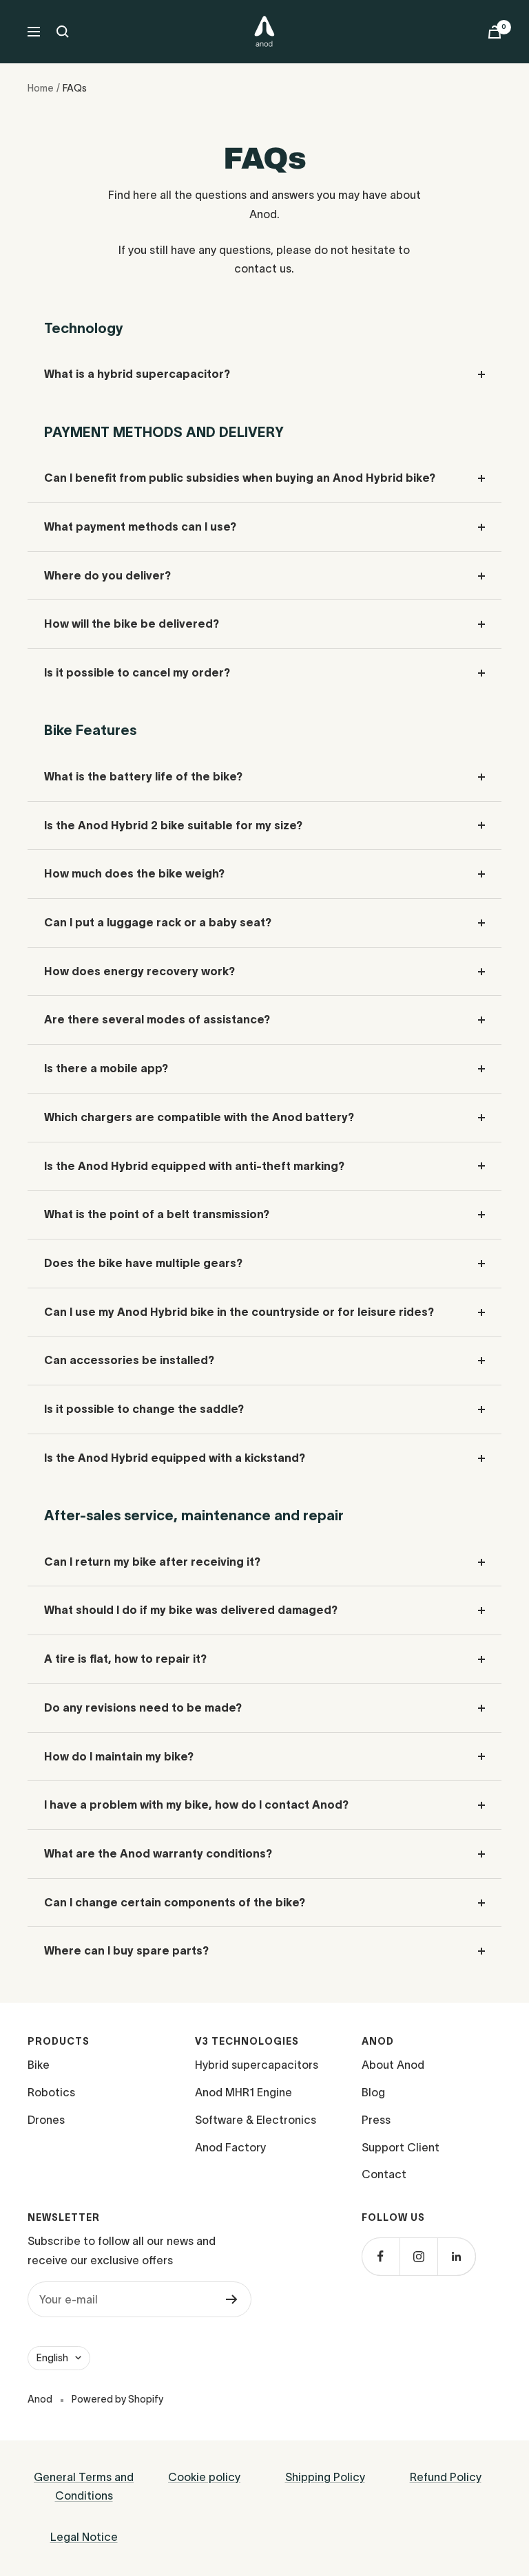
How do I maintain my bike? (119, 1756)
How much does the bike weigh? (134, 873)
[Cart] (495, 32)
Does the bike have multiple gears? (143, 1263)
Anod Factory (230, 2147)
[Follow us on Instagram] (418, 2256)
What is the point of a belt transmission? (157, 1214)
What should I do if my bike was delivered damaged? (191, 1610)
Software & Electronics (256, 2120)
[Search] (63, 32)
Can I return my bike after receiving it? (152, 1562)
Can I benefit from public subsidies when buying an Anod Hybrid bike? (240, 478)
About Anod (393, 2065)
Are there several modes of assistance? (157, 1019)
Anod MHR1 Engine (243, 2092)
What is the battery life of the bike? (143, 776)
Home (41, 88)
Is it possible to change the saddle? (144, 1409)
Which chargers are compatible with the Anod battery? (199, 1117)
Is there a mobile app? (106, 1068)
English (52, 2358)
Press (376, 2120)
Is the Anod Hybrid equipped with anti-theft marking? (194, 1166)
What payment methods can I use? (140, 526)
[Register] (232, 2299)
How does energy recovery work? (139, 971)
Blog (373, 2092)
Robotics (51, 2092)
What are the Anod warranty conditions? (158, 1853)
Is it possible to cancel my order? (137, 672)
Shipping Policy (325, 2477)
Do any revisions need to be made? (143, 1707)
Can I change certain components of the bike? (175, 1902)
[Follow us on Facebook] (381, 2256)
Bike (39, 2065)
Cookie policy (204, 2477)
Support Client (401, 2147)
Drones (46, 2120)
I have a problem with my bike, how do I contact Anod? (196, 1805)
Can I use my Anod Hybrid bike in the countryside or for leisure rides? (239, 1312)
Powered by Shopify (117, 2399)
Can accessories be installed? (129, 1360)
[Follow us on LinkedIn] (456, 2256)
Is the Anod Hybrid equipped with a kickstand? (175, 1458)
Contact (384, 2174)
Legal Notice (84, 2537)
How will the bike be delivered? (132, 624)
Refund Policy (446, 2477)
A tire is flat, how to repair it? (125, 1659)
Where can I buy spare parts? (126, 1950)
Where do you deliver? (107, 575)
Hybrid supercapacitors (257, 2065)
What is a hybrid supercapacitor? (137, 374)
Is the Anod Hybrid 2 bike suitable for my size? (173, 825)
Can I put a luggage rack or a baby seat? (158, 922)
